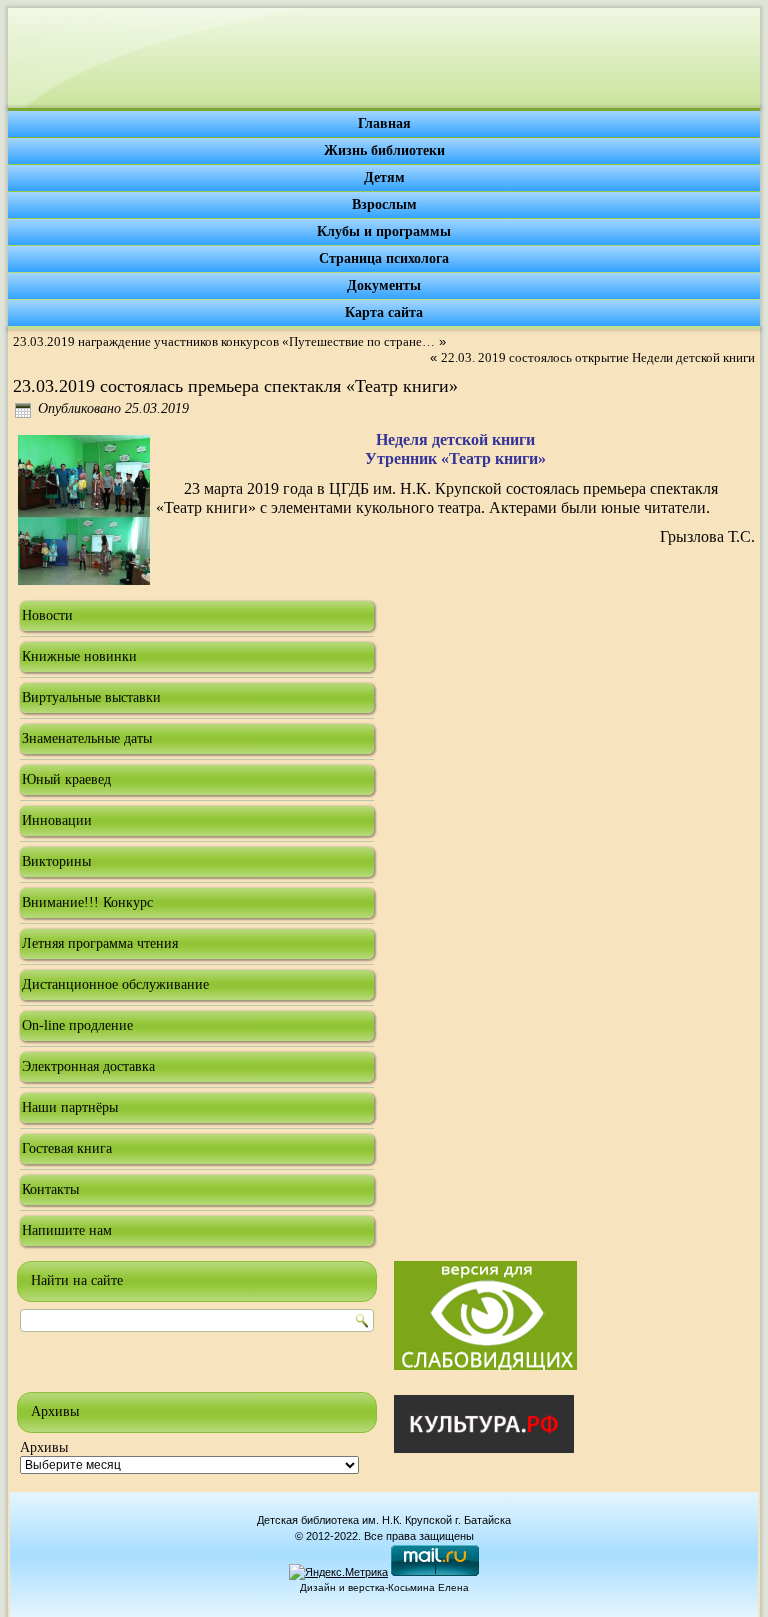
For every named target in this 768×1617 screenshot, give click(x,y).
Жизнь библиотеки (384, 150)
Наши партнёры (70, 1107)
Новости (47, 615)
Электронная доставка (88, 1066)
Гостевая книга (67, 1148)
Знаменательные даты (87, 738)
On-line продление (77, 1025)
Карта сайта (384, 312)
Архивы (44, 1447)
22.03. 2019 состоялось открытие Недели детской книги (598, 357)
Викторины (56, 861)
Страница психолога (384, 258)
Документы (384, 285)
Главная (384, 123)
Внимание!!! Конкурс (87, 902)
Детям (384, 177)
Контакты (50, 1189)
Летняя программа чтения (100, 943)
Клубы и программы (384, 231)
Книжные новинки (79, 656)
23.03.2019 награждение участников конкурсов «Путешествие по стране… (224, 341)
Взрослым (384, 204)
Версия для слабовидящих (485, 1315)
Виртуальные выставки (91, 697)
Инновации (57, 820)
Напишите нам (67, 1230)
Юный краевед (66, 779)
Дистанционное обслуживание (115, 984)
